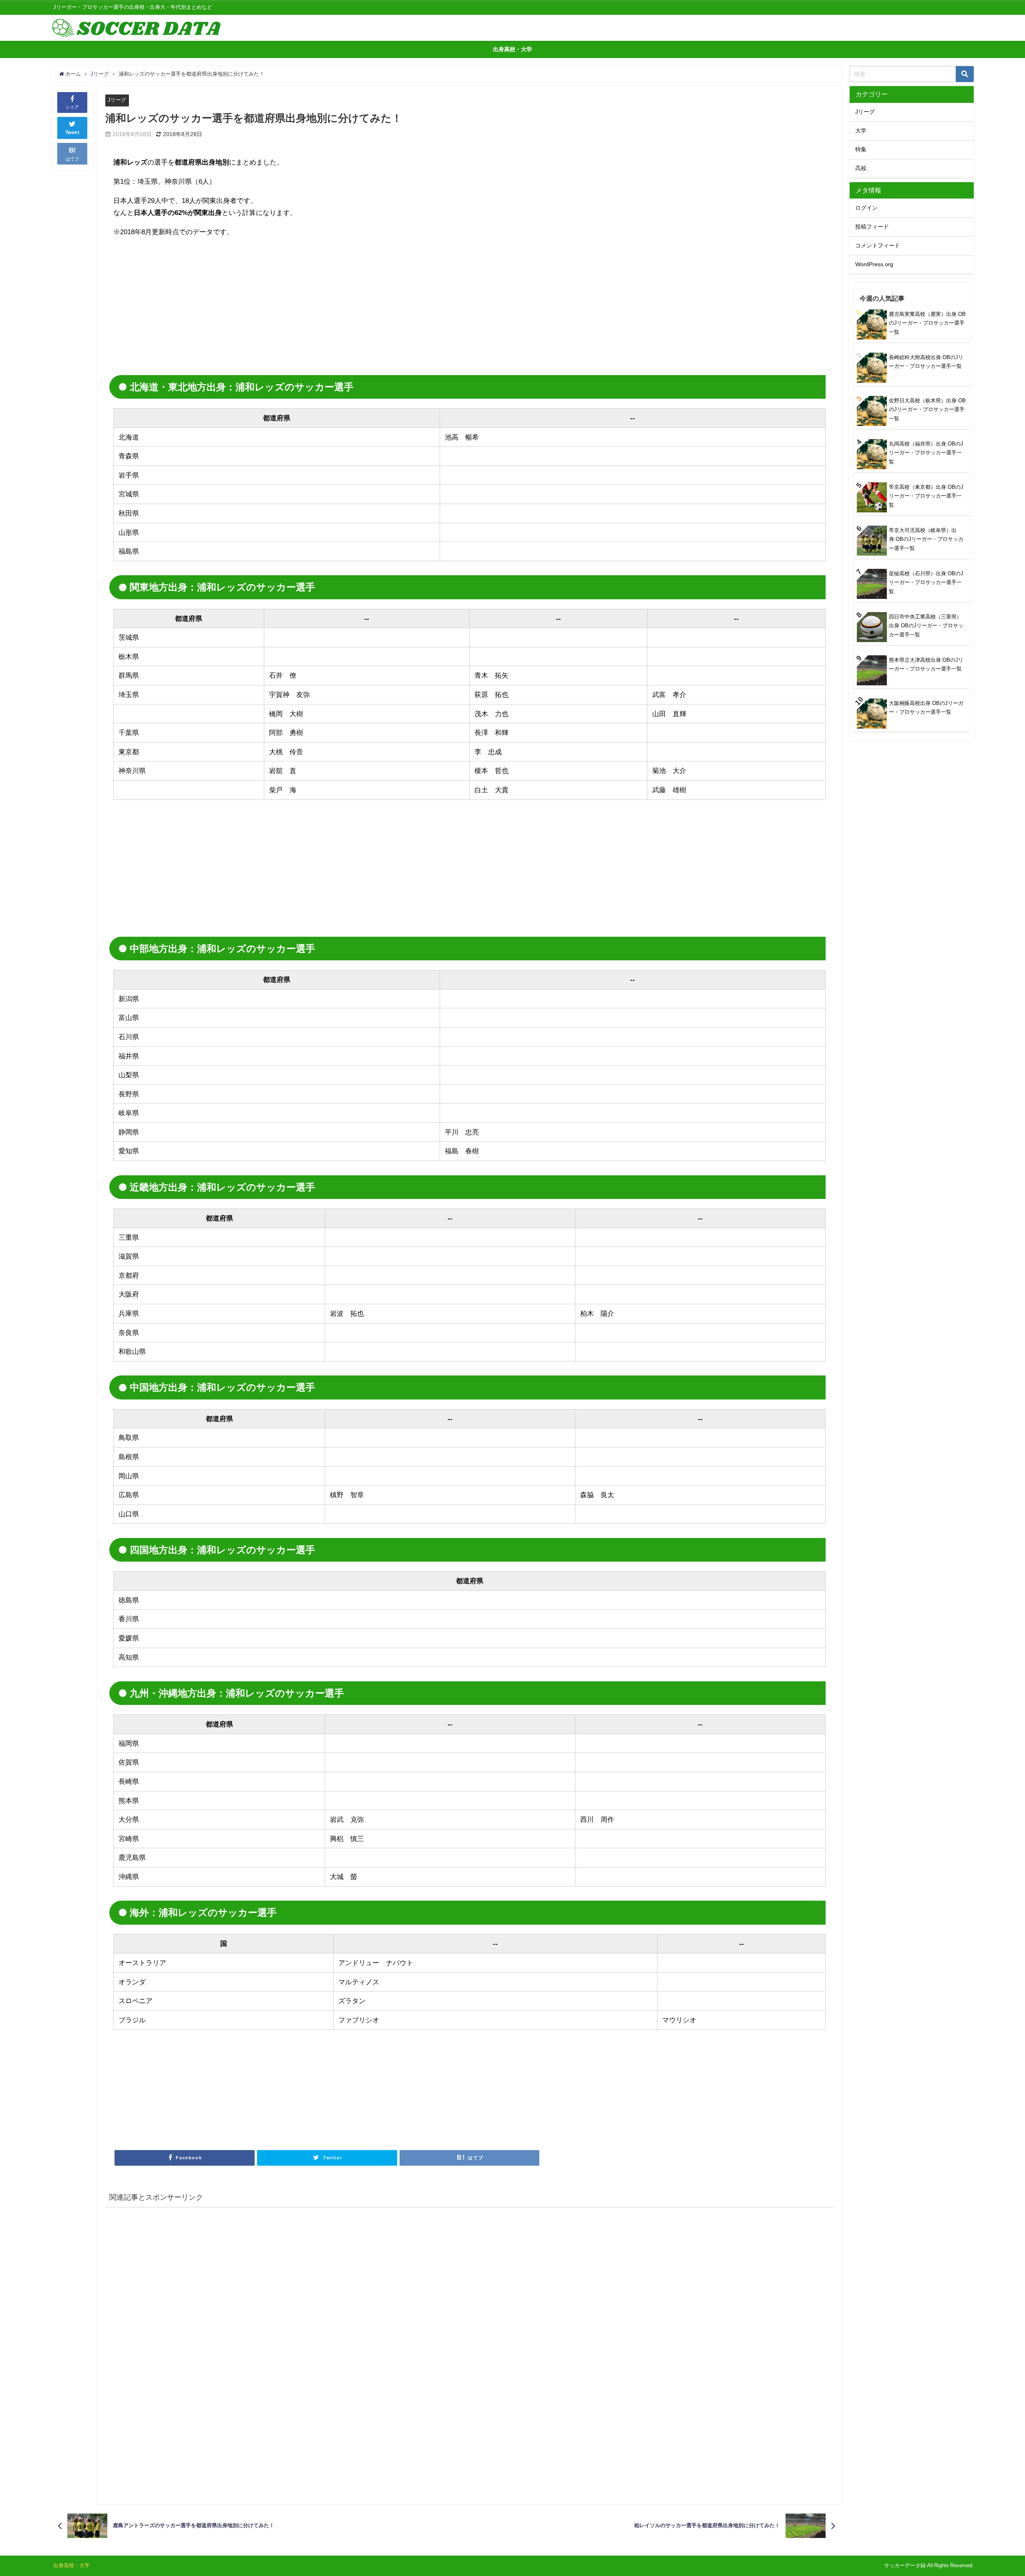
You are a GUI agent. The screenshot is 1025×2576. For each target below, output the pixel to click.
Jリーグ (117, 100)
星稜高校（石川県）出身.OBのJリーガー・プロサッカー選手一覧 (926, 582)
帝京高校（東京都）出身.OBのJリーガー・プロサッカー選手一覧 (926, 496)
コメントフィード (878, 245)
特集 (861, 149)
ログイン (866, 208)
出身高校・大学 (512, 49)
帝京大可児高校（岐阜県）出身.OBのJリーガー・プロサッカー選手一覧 (926, 539)
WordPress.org (874, 264)
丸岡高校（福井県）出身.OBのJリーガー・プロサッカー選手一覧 (926, 453)
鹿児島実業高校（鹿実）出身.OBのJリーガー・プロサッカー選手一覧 (927, 323)
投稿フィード (872, 227)
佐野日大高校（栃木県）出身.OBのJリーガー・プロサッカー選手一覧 (927, 410)
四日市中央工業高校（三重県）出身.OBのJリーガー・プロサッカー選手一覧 (926, 626)
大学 (861, 131)
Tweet (72, 133)
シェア (72, 107)
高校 (861, 168)
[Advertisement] (181, 301)
